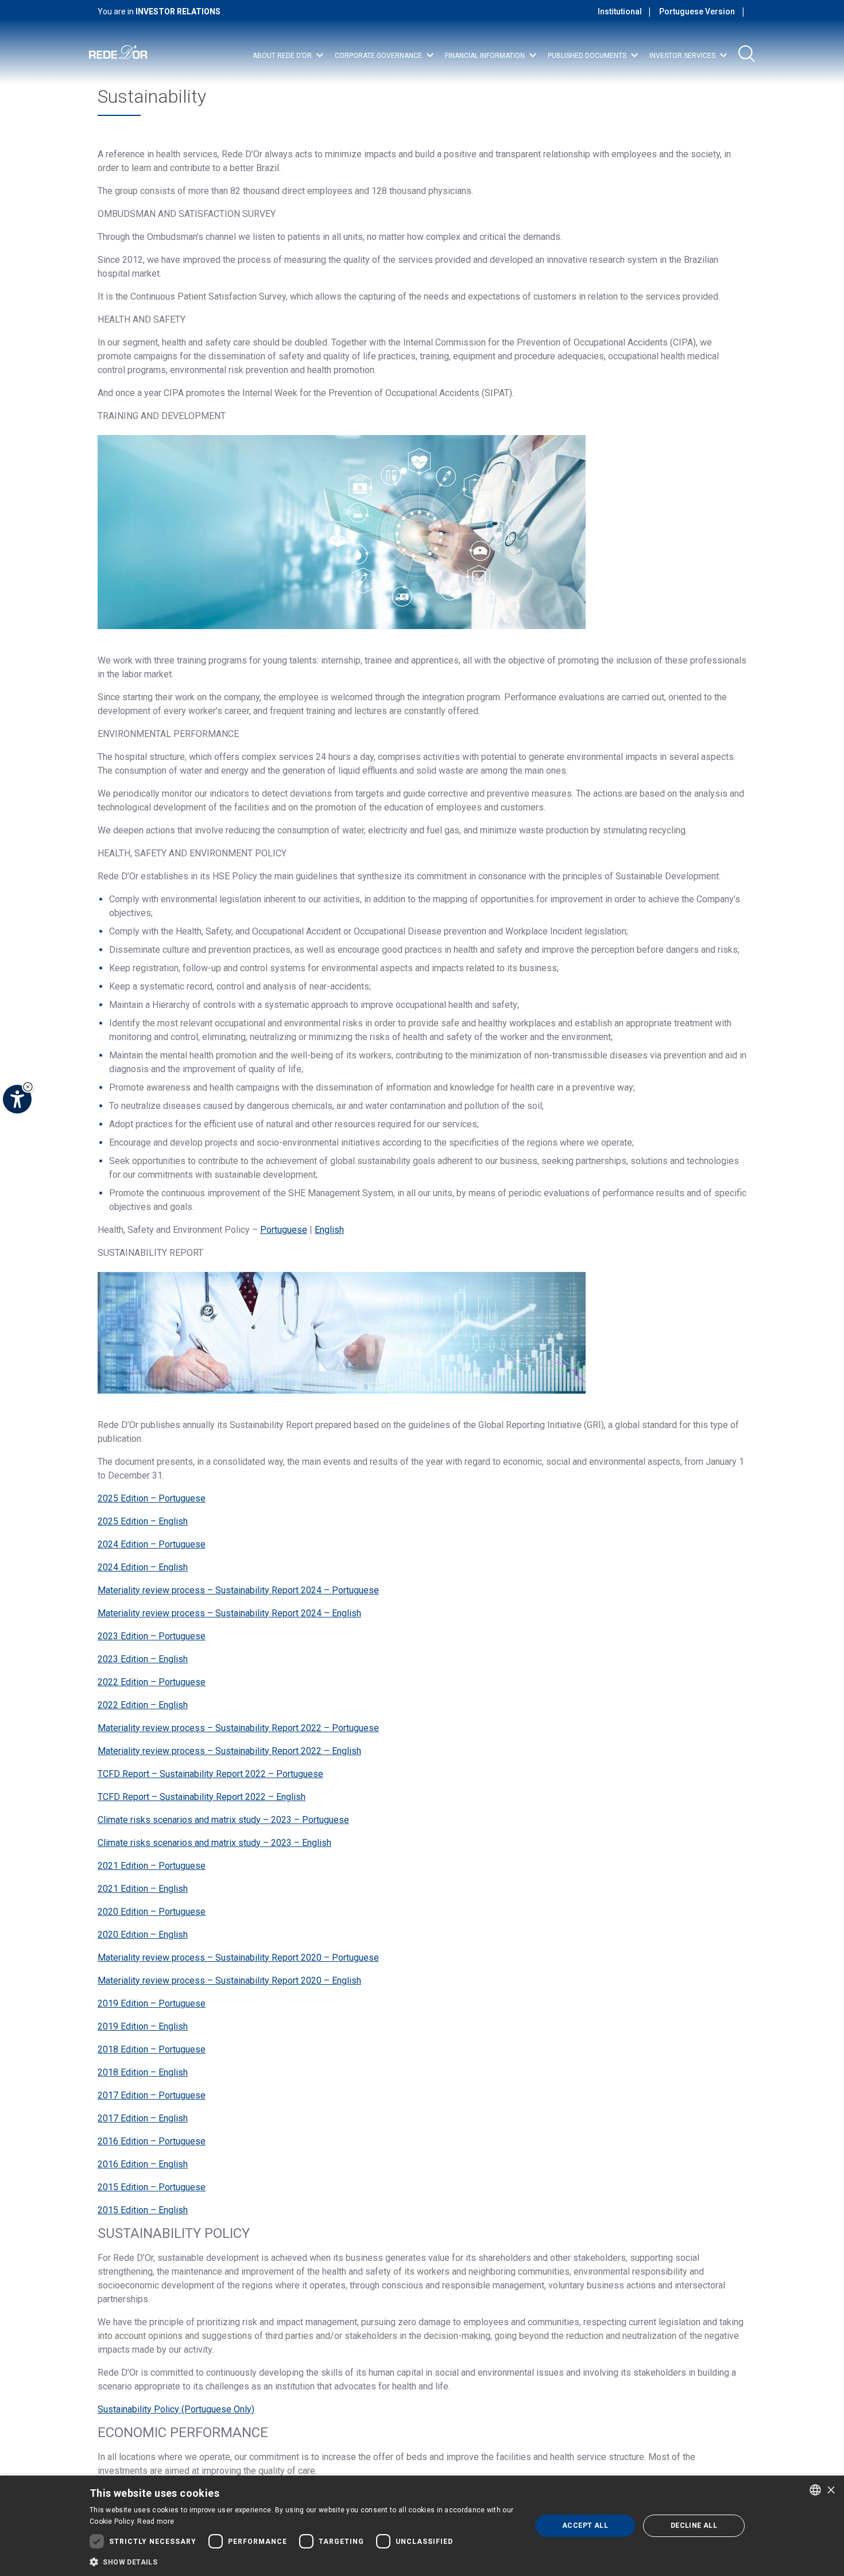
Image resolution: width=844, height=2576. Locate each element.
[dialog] (422, 2526)
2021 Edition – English (143, 1889)
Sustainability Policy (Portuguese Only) (176, 2409)
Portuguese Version (697, 11)
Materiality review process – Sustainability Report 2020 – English (229, 1981)
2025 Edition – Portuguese (152, 1498)
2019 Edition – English (143, 2026)
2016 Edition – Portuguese (152, 2141)
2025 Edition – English (143, 1521)
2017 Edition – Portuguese (152, 2095)
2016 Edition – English (143, 2164)
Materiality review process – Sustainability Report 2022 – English (229, 1751)
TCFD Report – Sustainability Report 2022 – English (202, 1797)
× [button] (831, 2490)
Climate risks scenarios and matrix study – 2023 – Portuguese (223, 1820)
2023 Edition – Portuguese (152, 1636)
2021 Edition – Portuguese (152, 1866)
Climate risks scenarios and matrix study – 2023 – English (214, 1843)
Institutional (620, 11)
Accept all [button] (585, 2525)
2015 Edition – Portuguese (152, 2187)
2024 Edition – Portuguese (152, 1544)
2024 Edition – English (143, 1567)
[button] (304, 2561)
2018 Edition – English (143, 2072)
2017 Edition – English (143, 2118)
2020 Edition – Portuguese (152, 1912)
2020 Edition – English (143, 1935)
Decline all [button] (694, 2525)
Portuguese (284, 1230)
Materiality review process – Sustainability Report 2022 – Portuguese (238, 1728)
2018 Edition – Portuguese (152, 2049)
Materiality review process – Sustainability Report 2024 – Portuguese (238, 1590)
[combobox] (815, 2490)
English (329, 1230)
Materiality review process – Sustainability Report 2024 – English (229, 1613)
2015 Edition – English (143, 2210)
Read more (156, 2521)
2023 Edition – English (143, 1659)
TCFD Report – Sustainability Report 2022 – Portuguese (210, 1774)
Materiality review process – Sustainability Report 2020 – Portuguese (238, 1958)
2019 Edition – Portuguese (152, 2003)
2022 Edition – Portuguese (152, 1682)
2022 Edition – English (143, 1705)
